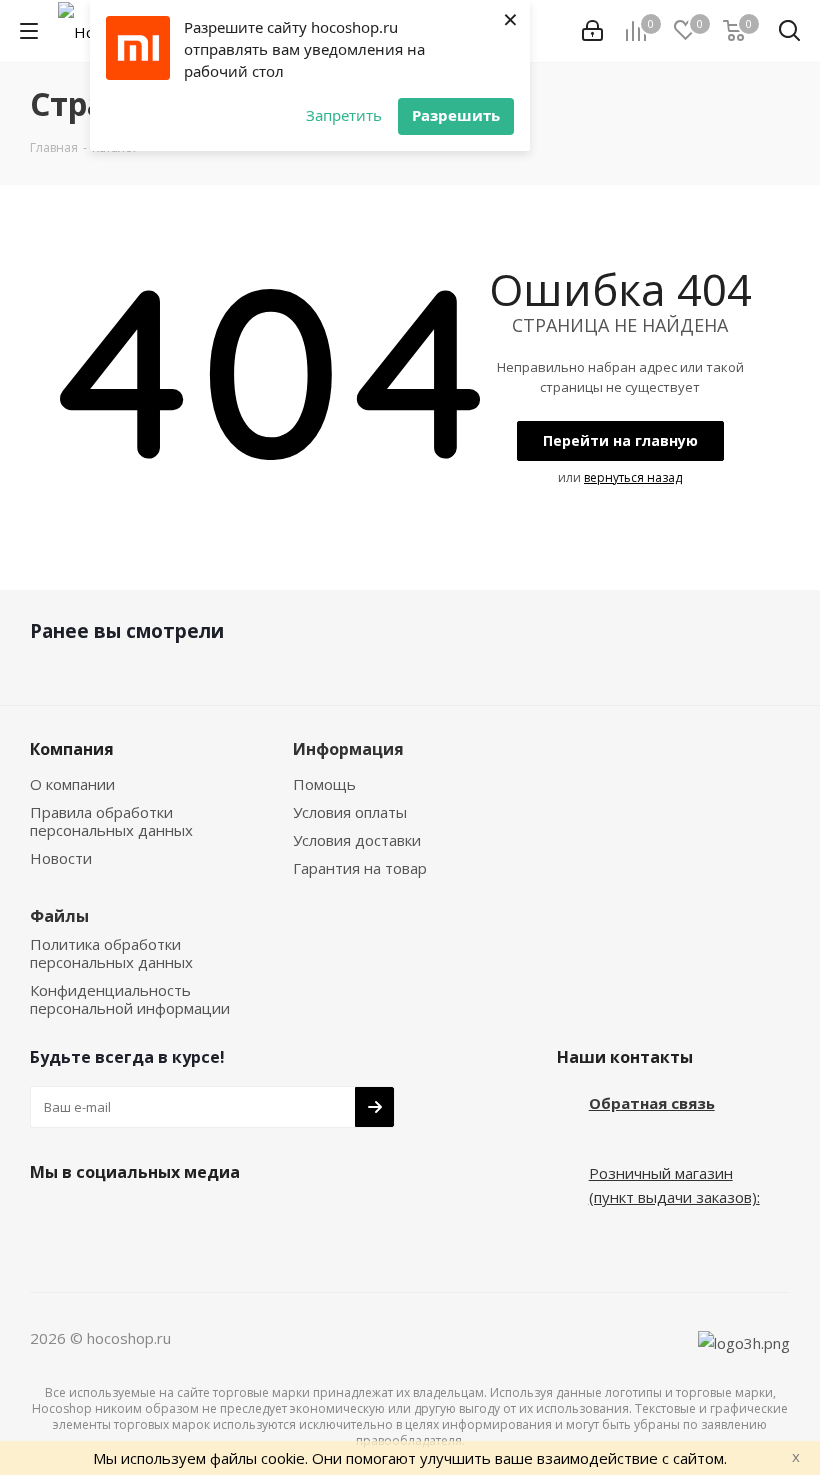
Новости (61, 858)
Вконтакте (50, 1219)
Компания (72, 749)
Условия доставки (357, 840)
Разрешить (456, 115)
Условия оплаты (350, 812)
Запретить (344, 115)
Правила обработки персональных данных (111, 821)
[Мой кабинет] (592, 31)
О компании (72, 784)
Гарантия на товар (360, 868)
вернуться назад (633, 477)
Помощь (324, 784)
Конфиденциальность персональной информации (130, 999)
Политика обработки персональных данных (111, 953)
